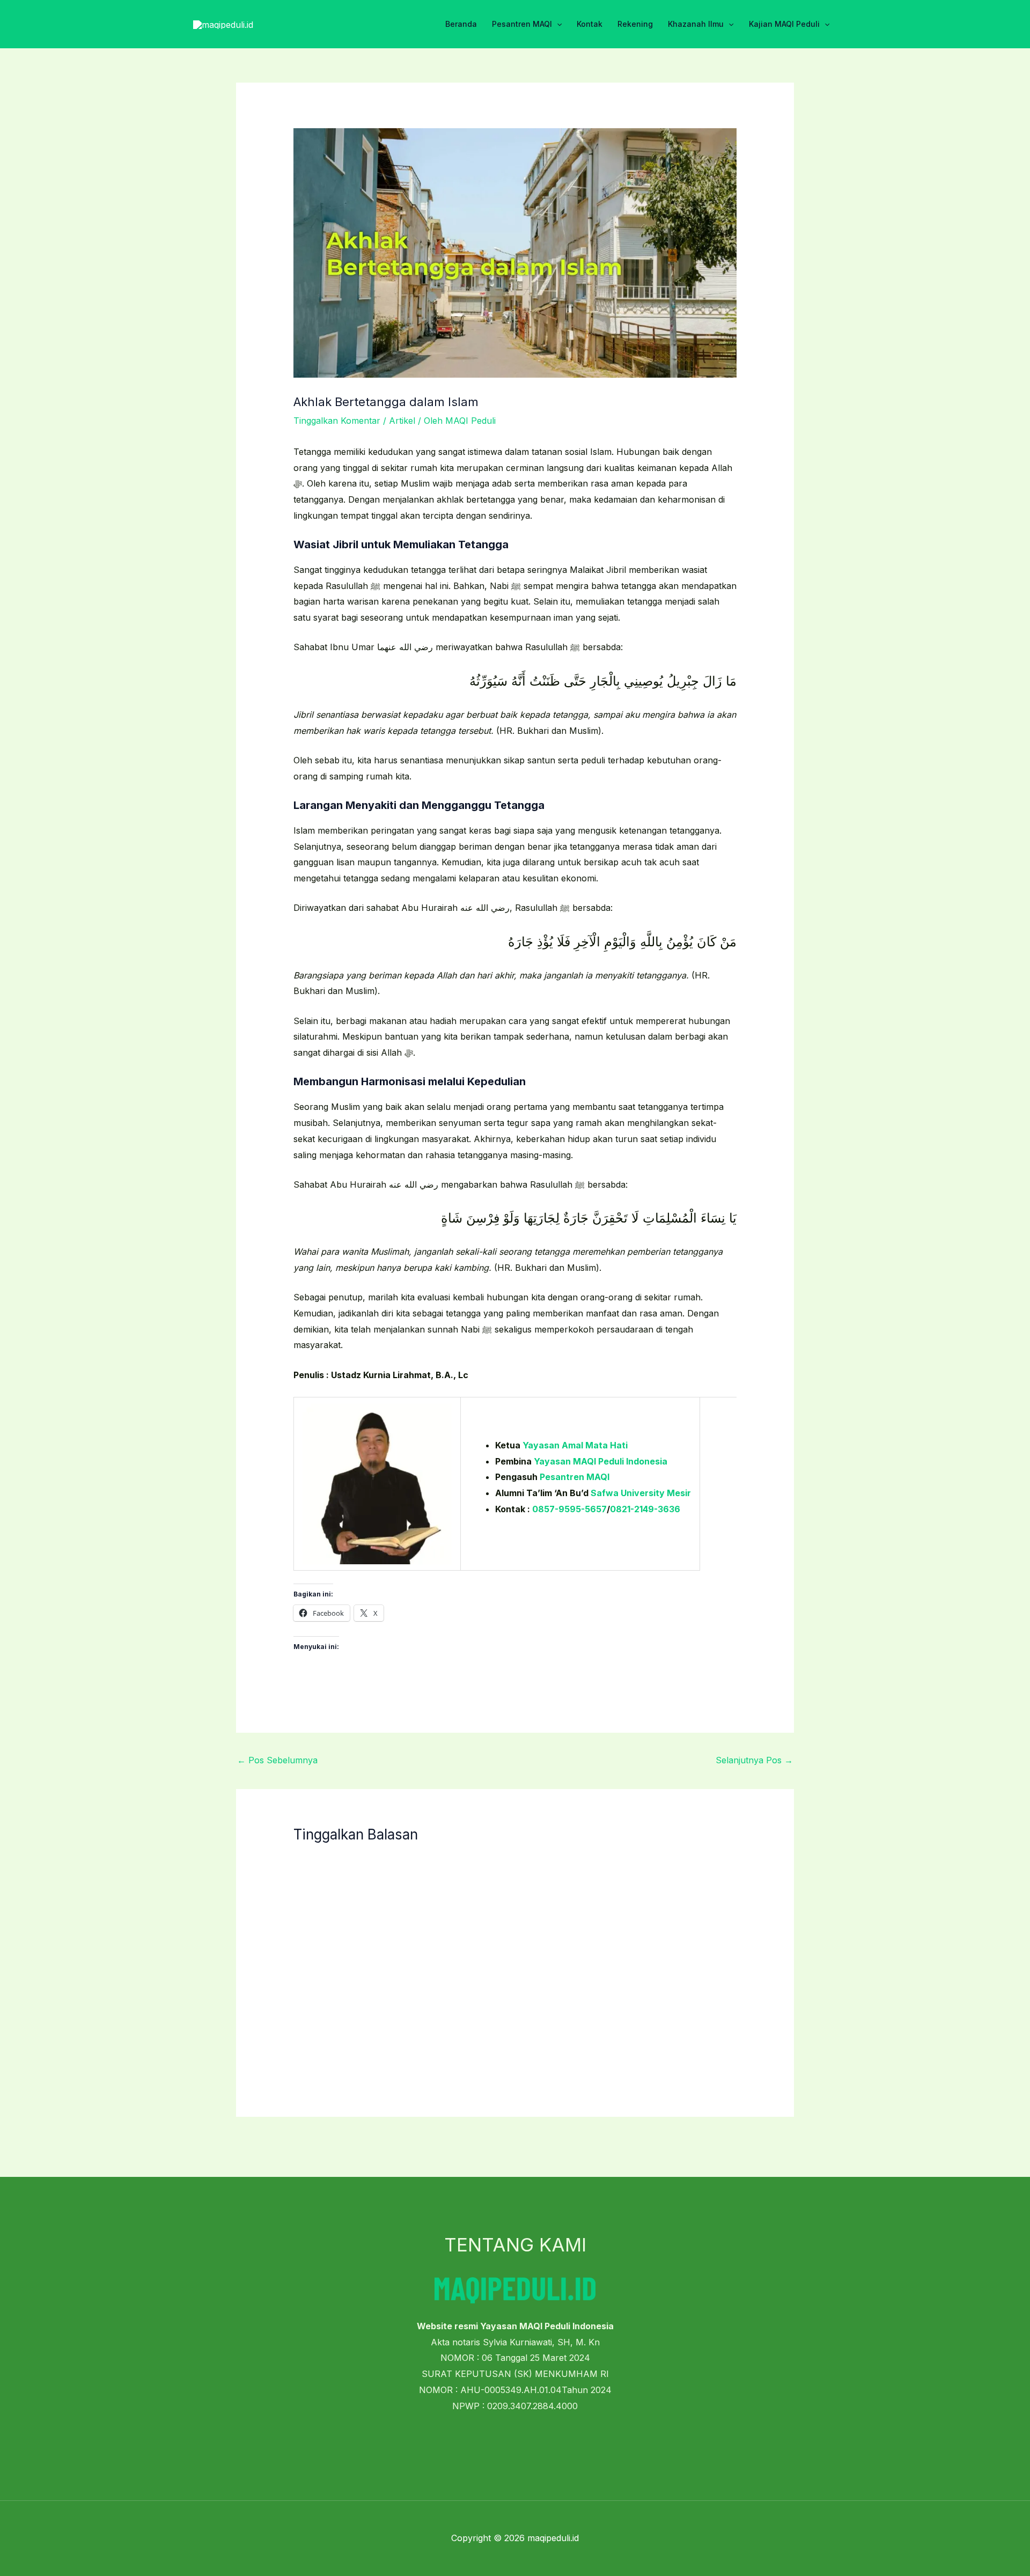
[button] (557, 24)
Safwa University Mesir (641, 1493)
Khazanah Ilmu (696, 24)
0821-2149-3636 (645, 1509)
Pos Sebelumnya (277, 1760)
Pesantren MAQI (522, 24)
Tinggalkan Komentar (337, 421)
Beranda (461, 24)
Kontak (590, 24)
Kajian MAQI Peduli (784, 24)
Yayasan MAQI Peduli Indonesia (601, 1461)
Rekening (635, 24)
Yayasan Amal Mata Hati (575, 1445)
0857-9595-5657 (569, 1509)
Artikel (402, 421)
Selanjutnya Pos (754, 1760)
